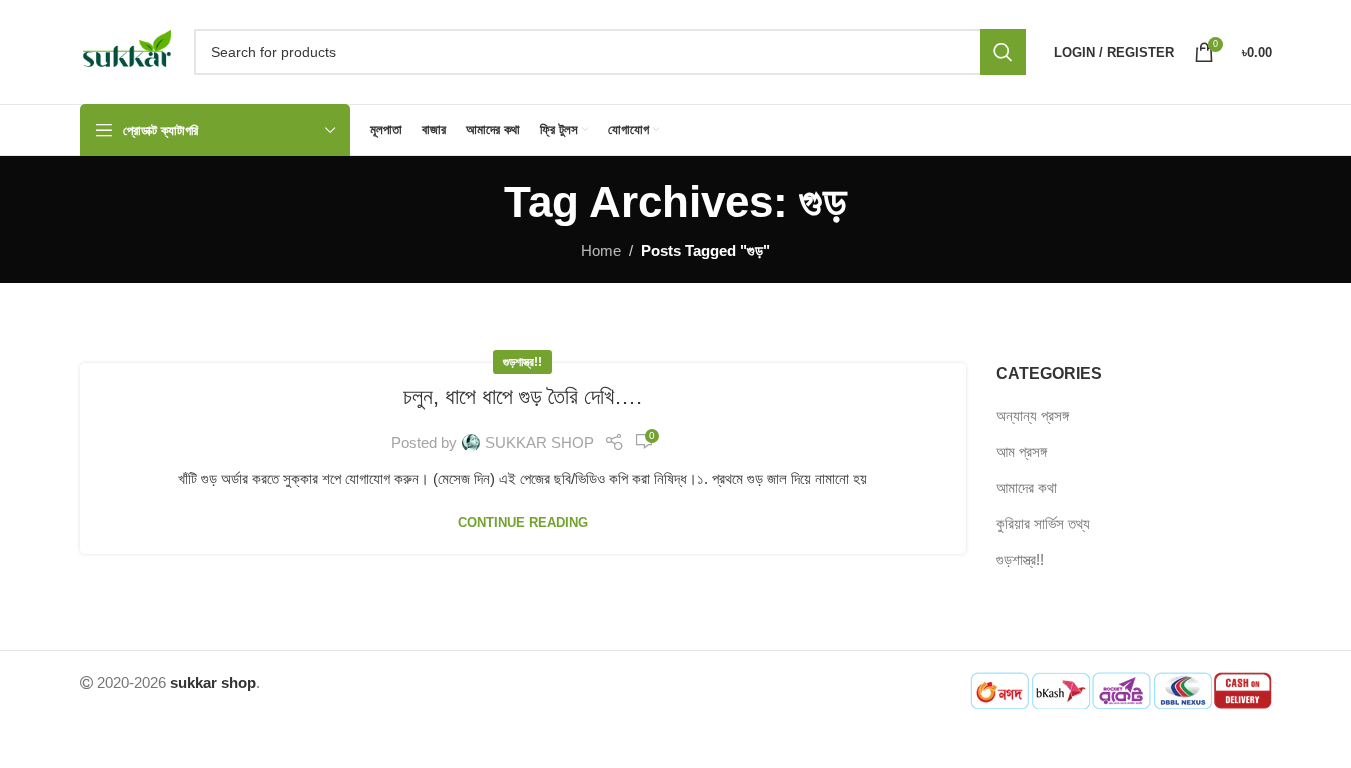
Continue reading (523, 522)
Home (601, 250)
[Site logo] (127, 50)
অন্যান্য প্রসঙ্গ (1032, 415)
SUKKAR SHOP (539, 442)
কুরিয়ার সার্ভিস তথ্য (1043, 523)
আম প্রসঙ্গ (1021, 451)
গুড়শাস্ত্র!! (522, 362)
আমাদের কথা (1026, 487)
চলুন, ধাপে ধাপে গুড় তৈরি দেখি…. (522, 396)
